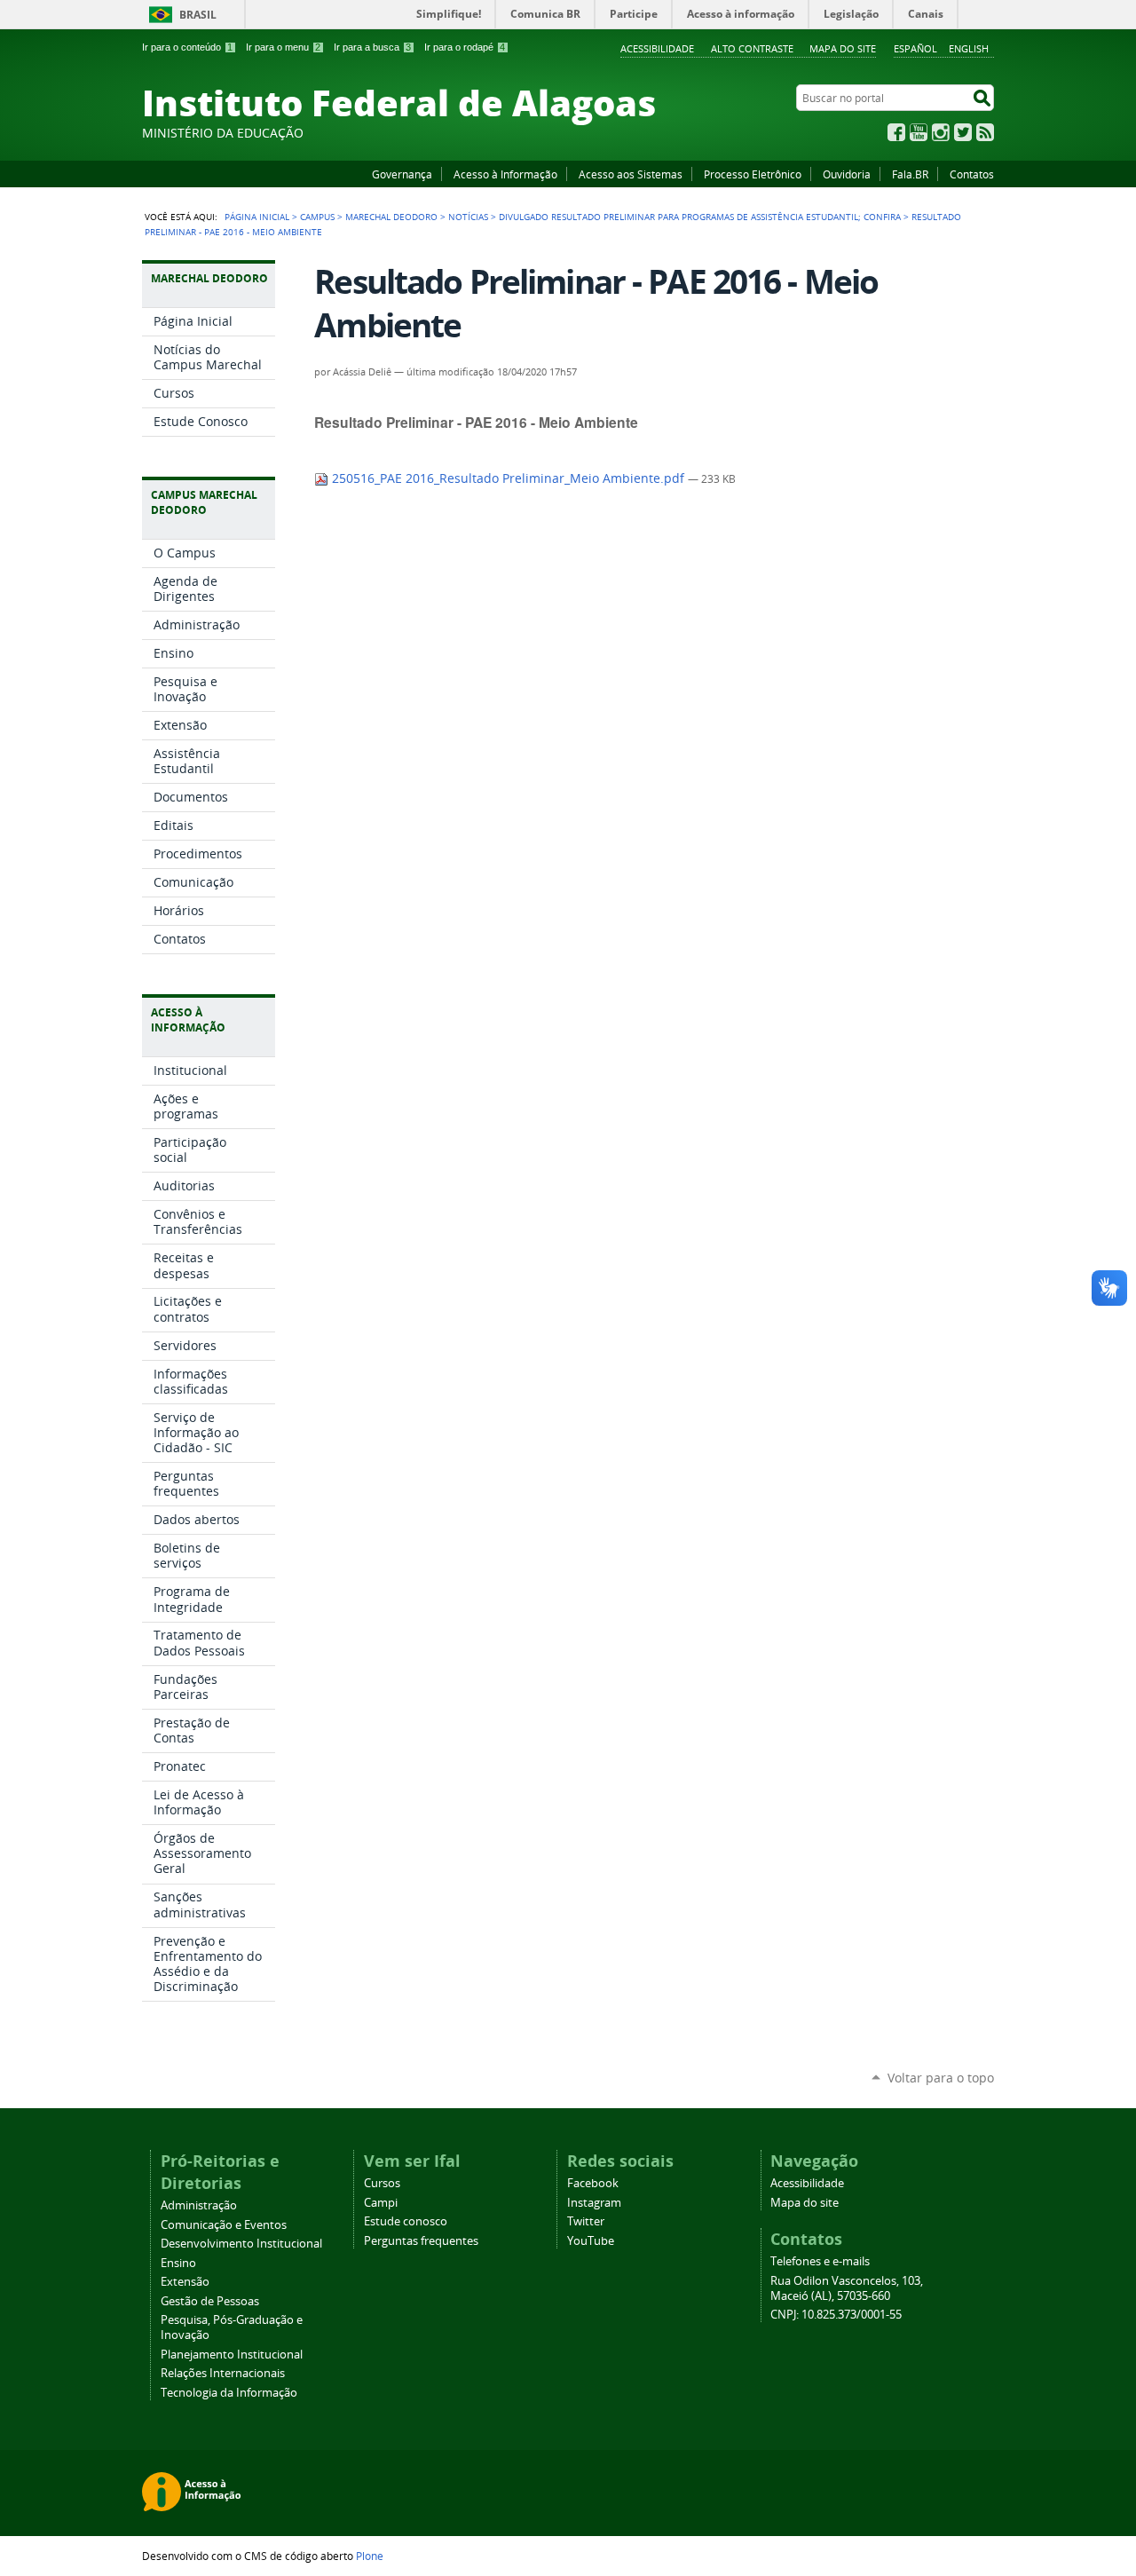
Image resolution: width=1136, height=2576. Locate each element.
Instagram (941, 132)
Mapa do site (843, 48)
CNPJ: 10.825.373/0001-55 (836, 2315)
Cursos (382, 2183)
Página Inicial (257, 217)
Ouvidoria (847, 174)
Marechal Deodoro (391, 217)
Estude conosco (406, 2221)
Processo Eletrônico (753, 174)
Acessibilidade (657, 48)
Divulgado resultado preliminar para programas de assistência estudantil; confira (700, 217)
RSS (985, 132)
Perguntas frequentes (421, 2241)
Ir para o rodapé (465, 47)
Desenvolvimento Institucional (241, 2244)
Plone (370, 2556)
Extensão (185, 2282)
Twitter (963, 132)
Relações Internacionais (223, 2373)
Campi (381, 2203)
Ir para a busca (372, 47)
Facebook (896, 132)
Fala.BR (910, 174)
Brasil (198, 15)
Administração (199, 2205)
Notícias (468, 217)
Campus (317, 217)
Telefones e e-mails (820, 2261)
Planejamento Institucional (232, 2355)
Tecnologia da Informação (229, 2393)
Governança (402, 174)
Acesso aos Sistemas (631, 174)
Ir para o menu (283, 47)
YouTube (919, 132)
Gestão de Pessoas (210, 2301)
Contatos (972, 174)
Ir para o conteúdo (187, 47)
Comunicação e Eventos (224, 2225)
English (969, 48)
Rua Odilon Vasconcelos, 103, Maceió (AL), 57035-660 (847, 2288)
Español (915, 48)
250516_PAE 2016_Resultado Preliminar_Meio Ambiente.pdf (508, 478)
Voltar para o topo (941, 2078)
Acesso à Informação (505, 174)
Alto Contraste (752, 48)
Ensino (178, 2263)
